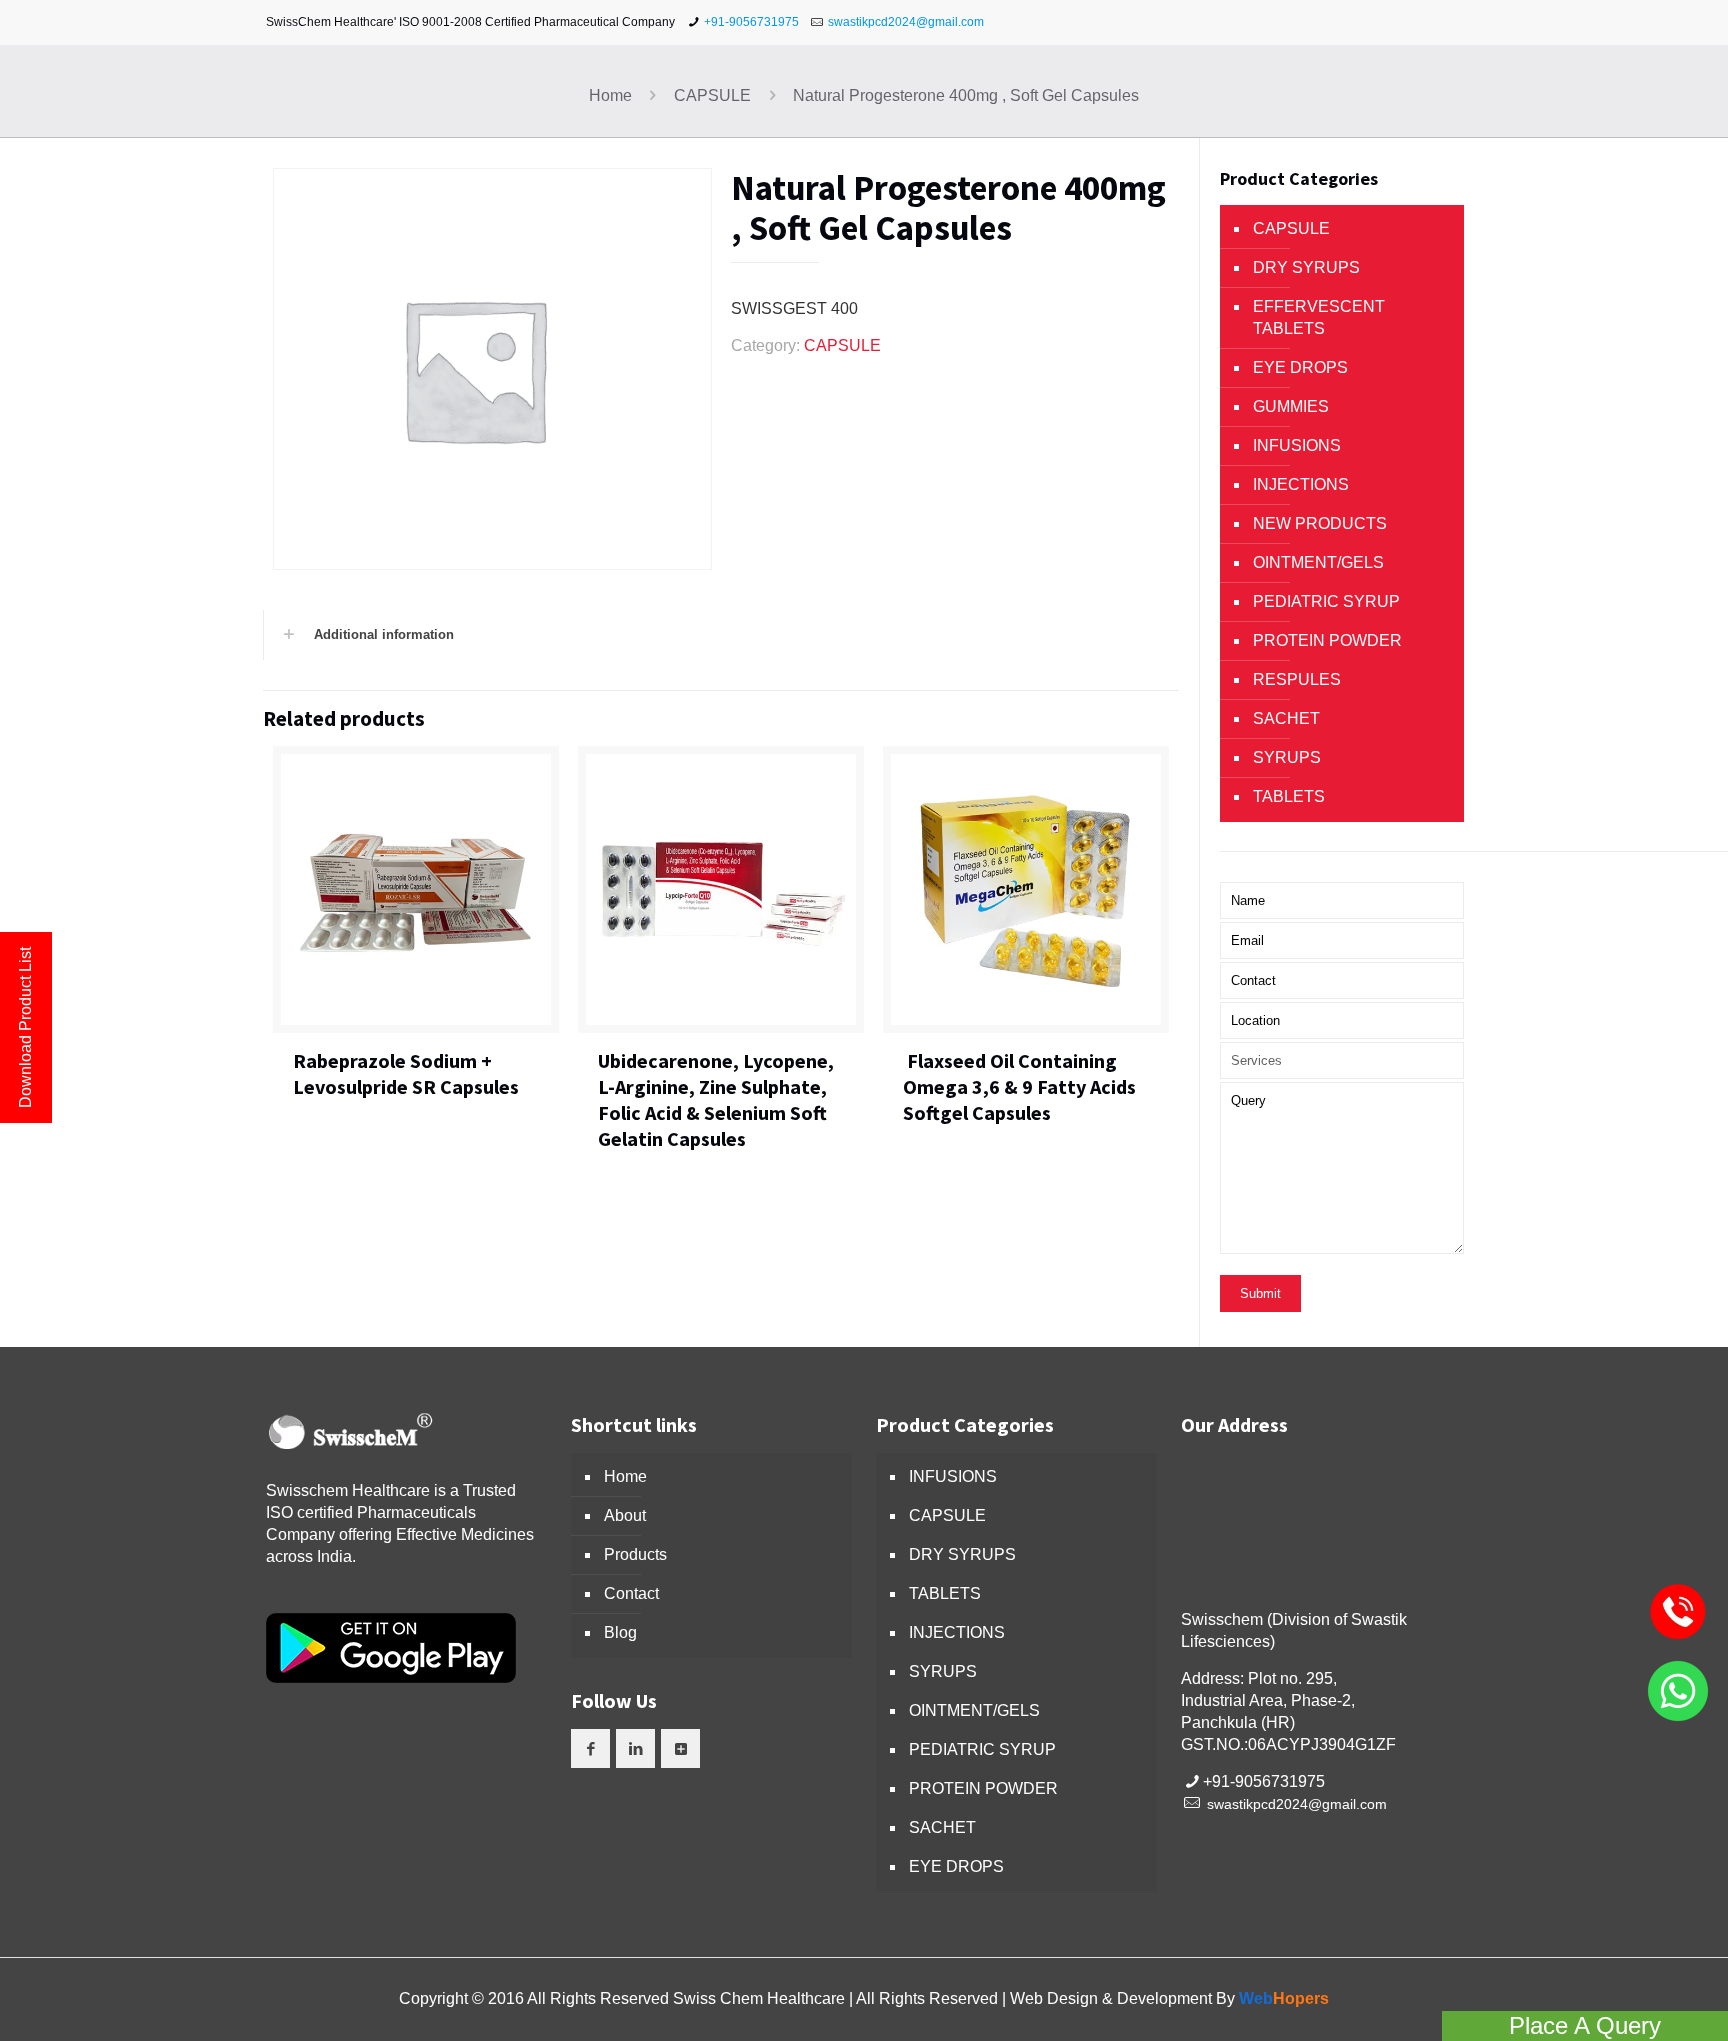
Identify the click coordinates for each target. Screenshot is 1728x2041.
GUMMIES (1291, 406)
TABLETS (1289, 796)
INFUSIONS (1297, 445)
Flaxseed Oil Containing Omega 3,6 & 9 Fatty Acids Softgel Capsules (1019, 1086)
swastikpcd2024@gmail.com (906, 22)
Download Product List (25, 1027)
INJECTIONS (1301, 484)
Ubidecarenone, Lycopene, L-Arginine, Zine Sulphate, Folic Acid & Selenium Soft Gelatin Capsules (716, 1099)
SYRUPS (1287, 757)
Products (635, 1554)
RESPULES (1297, 679)
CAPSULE (712, 95)
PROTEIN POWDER (1327, 640)
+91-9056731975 (751, 22)
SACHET (1286, 718)
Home (610, 95)
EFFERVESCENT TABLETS (1319, 317)
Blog (620, 1632)
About (625, 1515)
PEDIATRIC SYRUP (1326, 601)
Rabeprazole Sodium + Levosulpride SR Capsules (406, 1073)
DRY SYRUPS (1306, 267)
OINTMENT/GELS (1318, 562)
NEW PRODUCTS (1320, 523)
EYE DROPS (1300, 367)
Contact (631, 1593)
